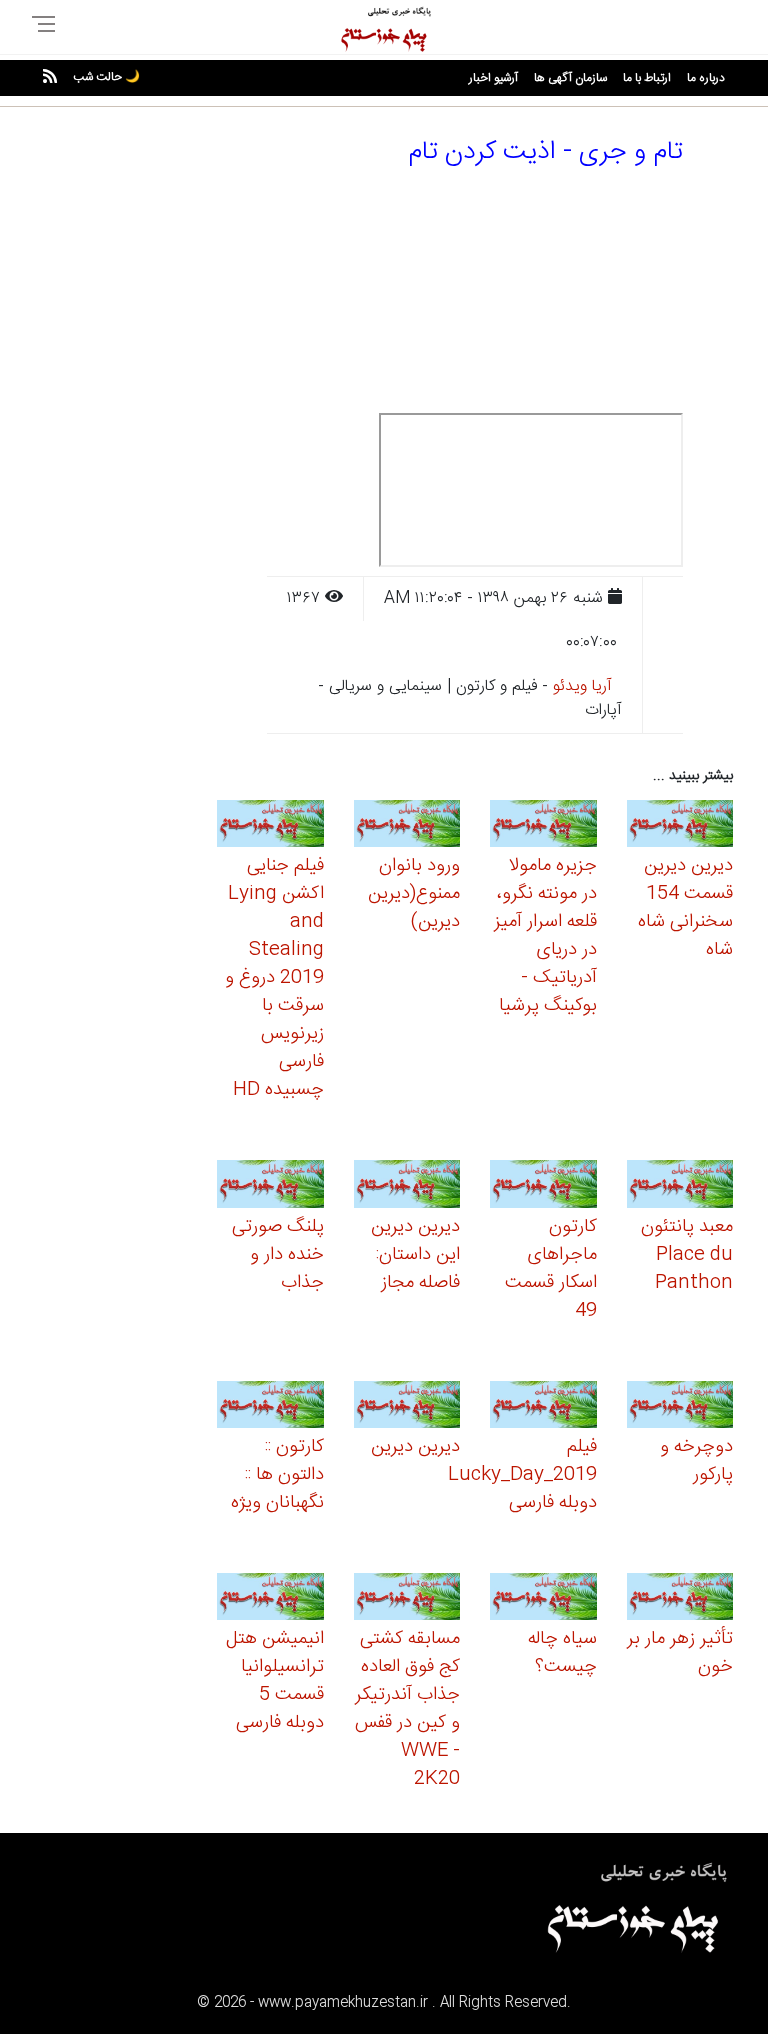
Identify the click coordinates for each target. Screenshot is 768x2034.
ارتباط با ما (647, 78)
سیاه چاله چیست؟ (562, 1653)
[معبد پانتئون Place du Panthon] (680, 1187)
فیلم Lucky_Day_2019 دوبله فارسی (522, 1475)
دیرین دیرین (415, 1447)
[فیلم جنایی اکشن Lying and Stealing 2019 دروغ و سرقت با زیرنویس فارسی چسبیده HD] (270, 826)
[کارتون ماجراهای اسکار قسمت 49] (543, 1187)
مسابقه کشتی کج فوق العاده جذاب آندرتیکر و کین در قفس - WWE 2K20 (407, 1709)
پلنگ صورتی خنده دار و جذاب (278, 1255)
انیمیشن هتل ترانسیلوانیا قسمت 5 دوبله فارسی (275, 1681)
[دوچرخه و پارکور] (680, 1407)
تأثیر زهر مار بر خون (680, 1653)
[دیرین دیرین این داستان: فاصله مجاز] (407, 1187)
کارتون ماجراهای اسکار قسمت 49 (551, 1269)
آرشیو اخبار (493, 78)
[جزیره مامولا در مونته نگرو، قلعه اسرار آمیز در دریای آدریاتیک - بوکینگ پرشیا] (543, 826)
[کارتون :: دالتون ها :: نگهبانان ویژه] (270, 1407)
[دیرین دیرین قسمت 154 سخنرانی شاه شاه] (680, 826)
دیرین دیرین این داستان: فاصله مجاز (415, 1255)
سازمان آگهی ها (570, 78)
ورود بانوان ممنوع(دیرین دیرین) (414, 894)
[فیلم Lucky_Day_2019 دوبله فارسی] (543, 1407)
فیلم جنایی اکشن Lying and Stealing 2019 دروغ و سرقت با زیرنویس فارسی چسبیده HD (274, 978)
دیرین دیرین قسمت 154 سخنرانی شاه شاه (685, 908)
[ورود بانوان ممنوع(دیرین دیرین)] (407, 826)
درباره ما (706, 78)
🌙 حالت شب (106, 77)
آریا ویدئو (582, 686)
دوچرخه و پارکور (696, 1461)
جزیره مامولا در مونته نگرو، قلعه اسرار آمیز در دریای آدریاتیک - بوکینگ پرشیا (545, 936)
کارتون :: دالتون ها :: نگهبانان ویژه (277, 1475)
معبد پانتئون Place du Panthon (687, 1255)
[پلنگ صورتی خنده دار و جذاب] (270, 1187)
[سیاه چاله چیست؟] (543, 1599)
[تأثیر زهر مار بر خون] (680, 1599)
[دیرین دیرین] (407, 1407)
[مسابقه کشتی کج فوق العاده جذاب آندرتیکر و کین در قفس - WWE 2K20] (407, 1599)
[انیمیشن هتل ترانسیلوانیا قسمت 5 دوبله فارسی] (270, 1599)
